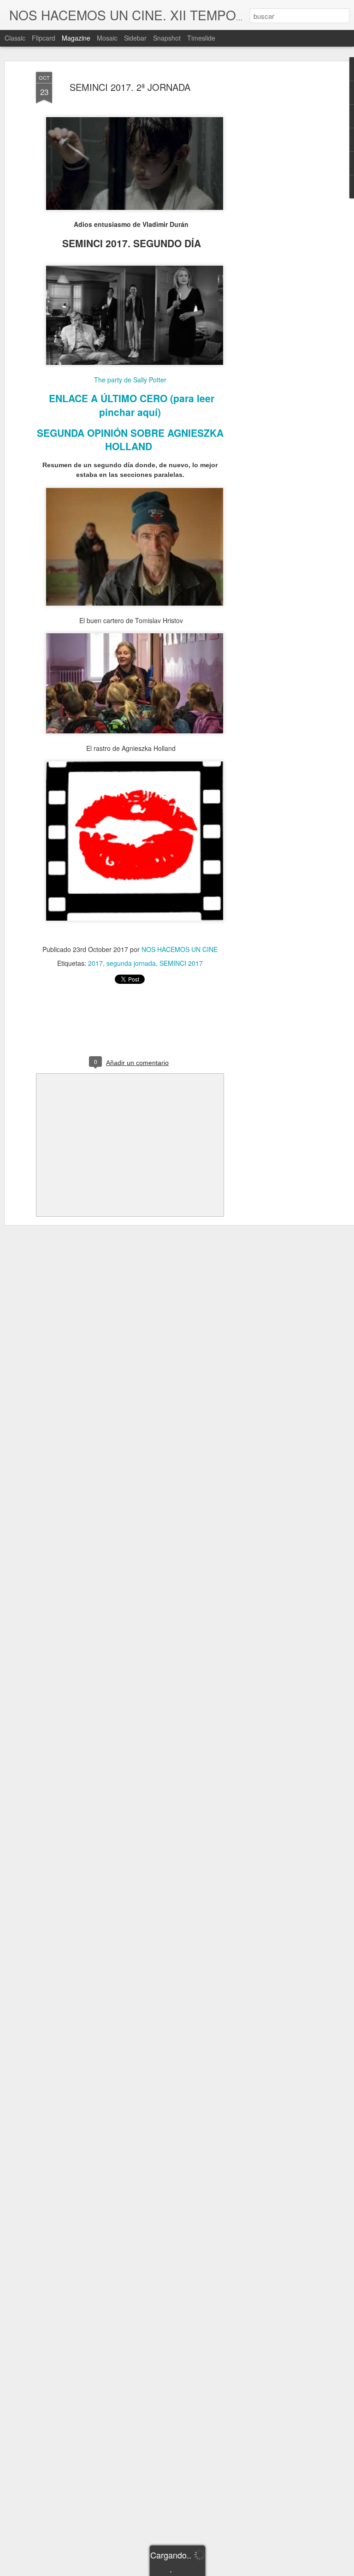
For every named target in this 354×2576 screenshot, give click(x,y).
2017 (95, 963)
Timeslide (201, 38)
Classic (15, 38)
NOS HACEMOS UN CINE (180, 949)
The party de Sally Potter (130, 380)
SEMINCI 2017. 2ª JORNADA (130, 87)
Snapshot (167, 38)
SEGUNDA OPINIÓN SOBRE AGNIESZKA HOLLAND (130, 439)
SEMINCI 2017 (181, 963)
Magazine (76, 38)
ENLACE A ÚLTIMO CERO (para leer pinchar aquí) (132, 405)
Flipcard (44, 38)
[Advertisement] (275, 217)
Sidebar (135, 38)
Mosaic (107, 38)
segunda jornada (131, 963)
